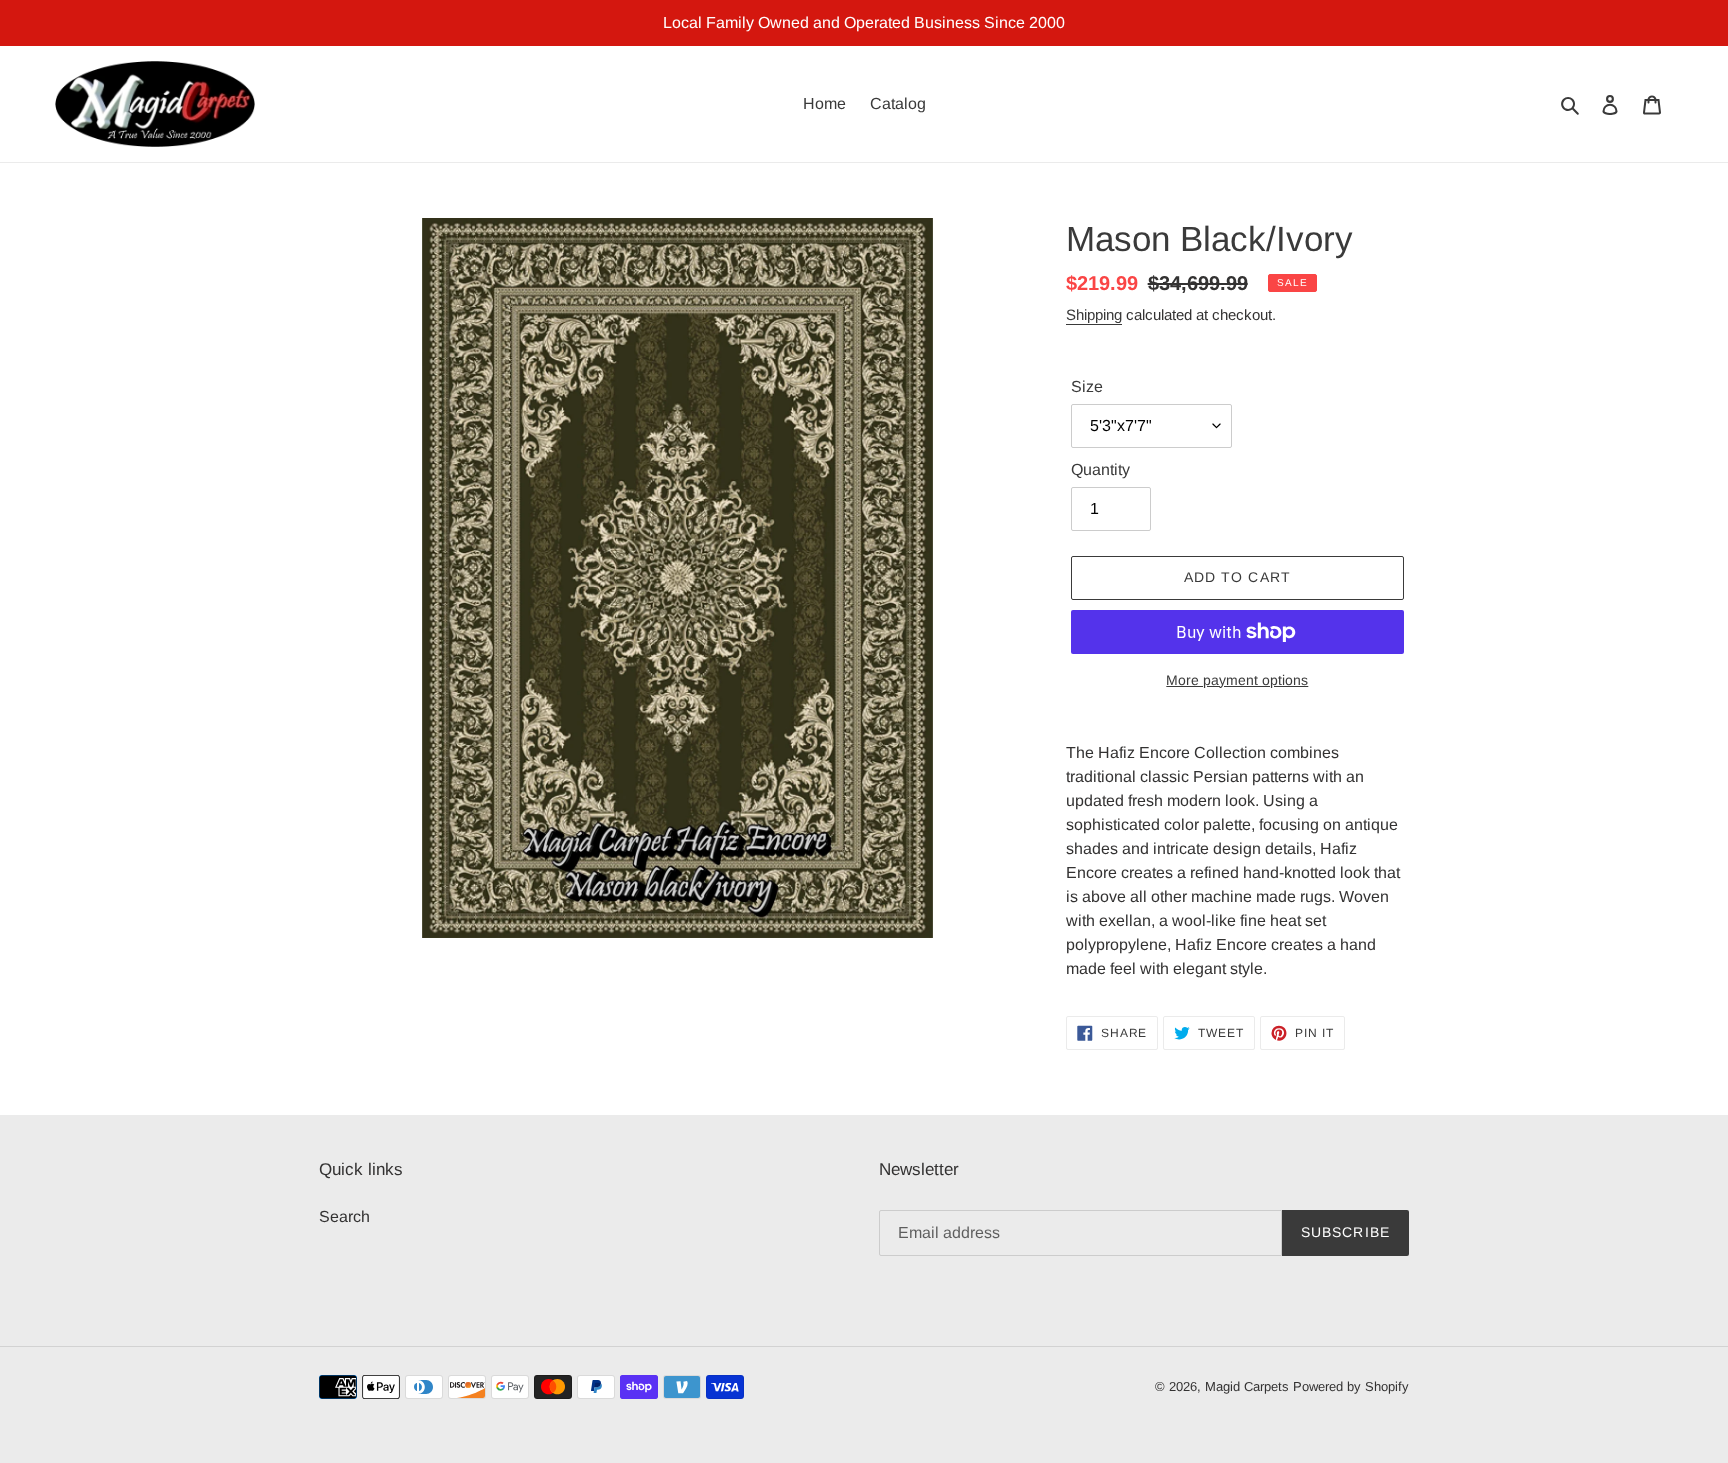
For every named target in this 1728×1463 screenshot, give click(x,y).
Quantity (1100, 469)
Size (1087, 386)
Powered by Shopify (1351, 1386)
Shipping (1094, 314)
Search (344, 1216)
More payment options (1237, 680)
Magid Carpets (1247, 1386)
